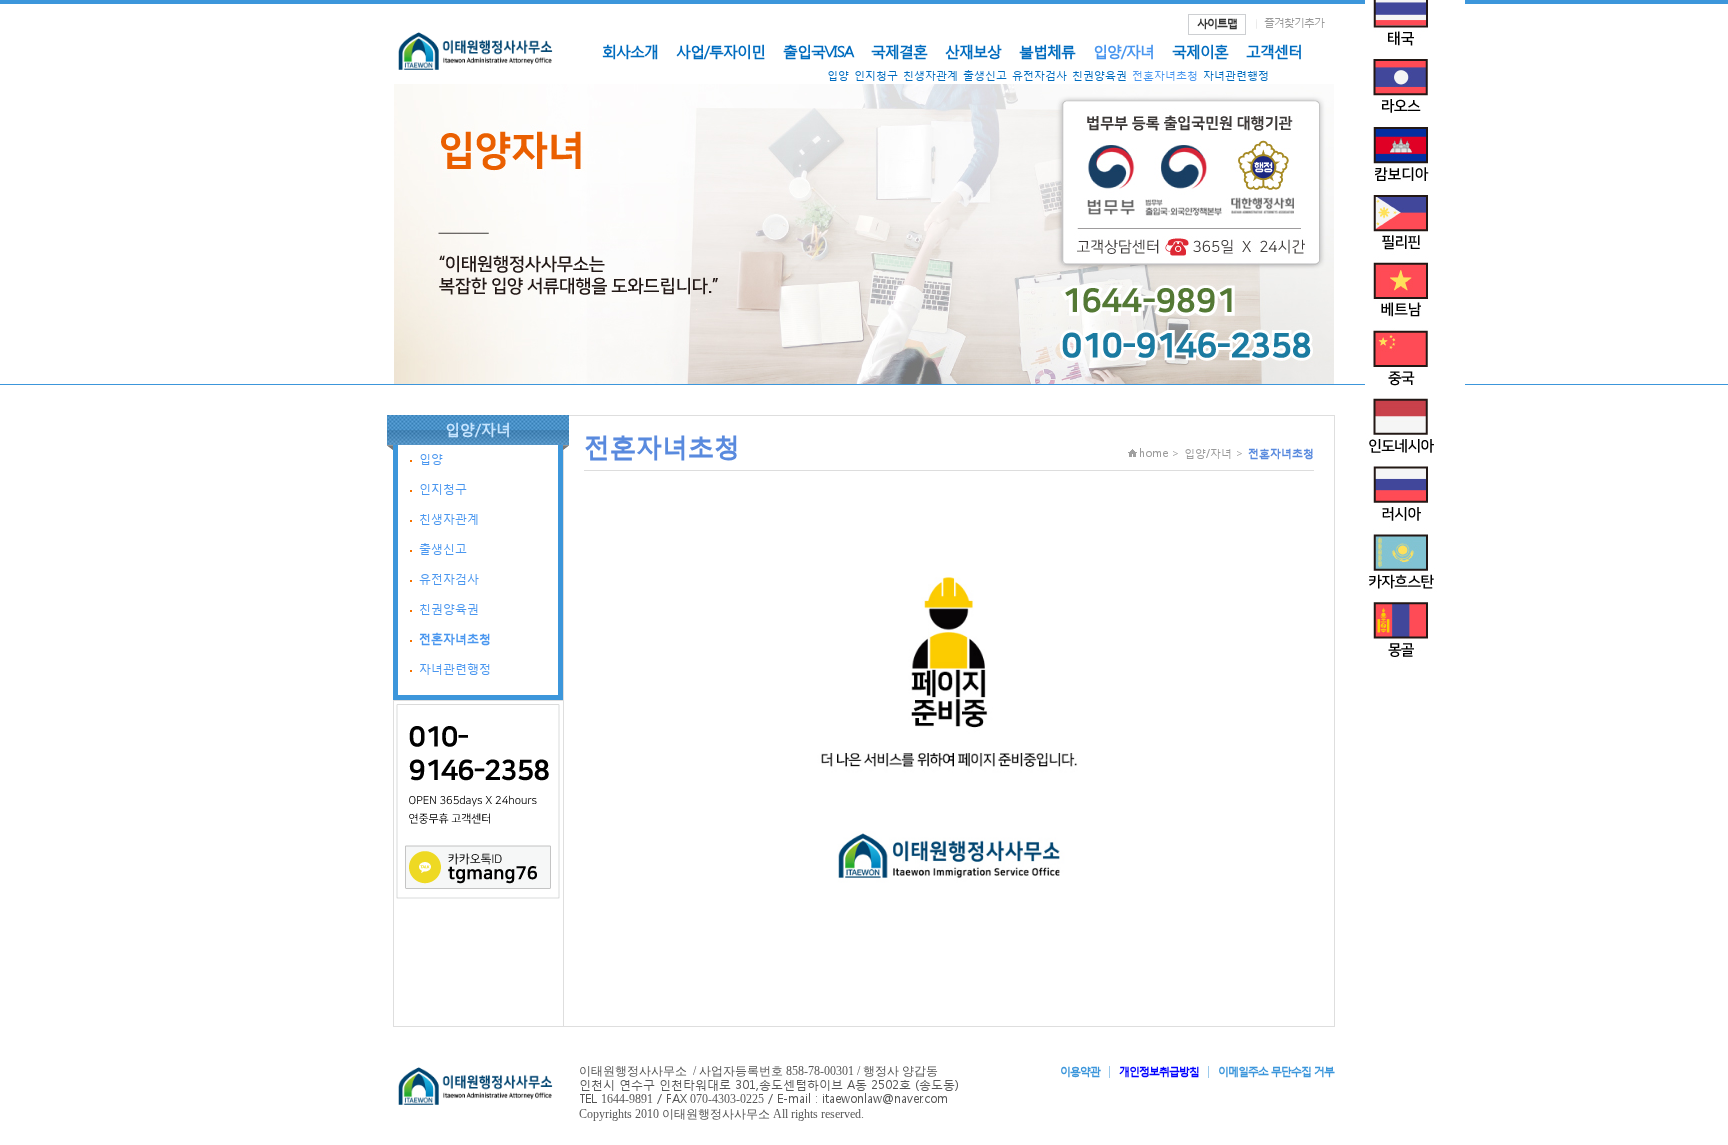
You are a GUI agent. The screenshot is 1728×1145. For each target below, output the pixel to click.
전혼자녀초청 (1165, 75)
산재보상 (973, 51)
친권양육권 (1099, 75)
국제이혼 (1200, 51)
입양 (838, 75)
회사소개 (630, 51)
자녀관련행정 (1236, 75)
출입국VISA (818, 51)
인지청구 (876, 75)
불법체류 (1047, 51)
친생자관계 (930, 75)
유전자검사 (1039, 75)
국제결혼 (899, 51)
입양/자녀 (1123, 51)
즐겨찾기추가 (1294, 22)
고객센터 (1274, 51)
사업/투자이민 (720, 51)
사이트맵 (1217, 23)
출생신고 (985, 75)
